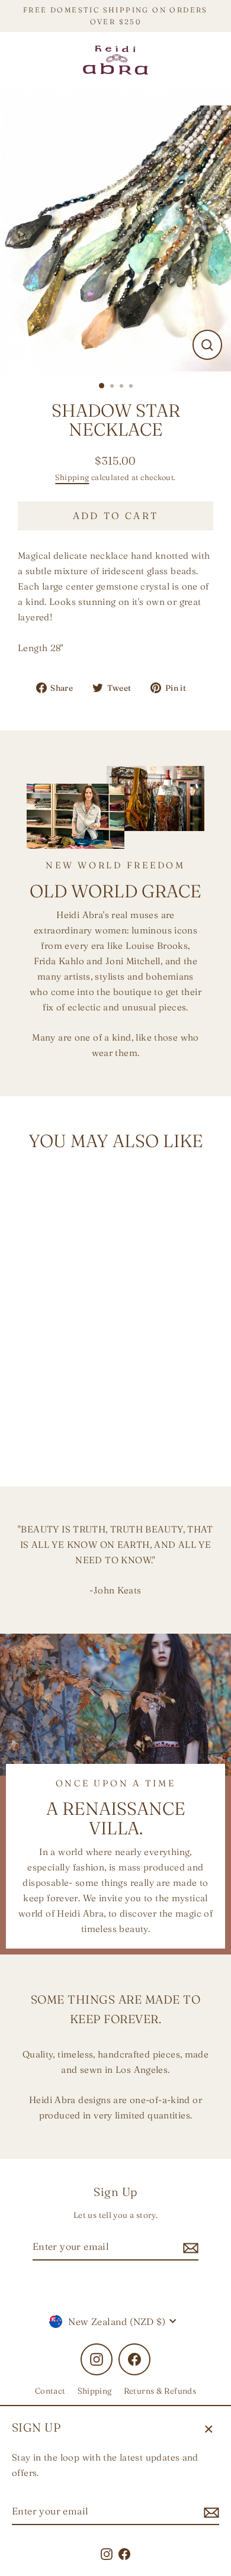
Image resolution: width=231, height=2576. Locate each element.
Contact (50, 2391)
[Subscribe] (210, 2512)
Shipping (72, 477)
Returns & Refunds (160, 2391)
